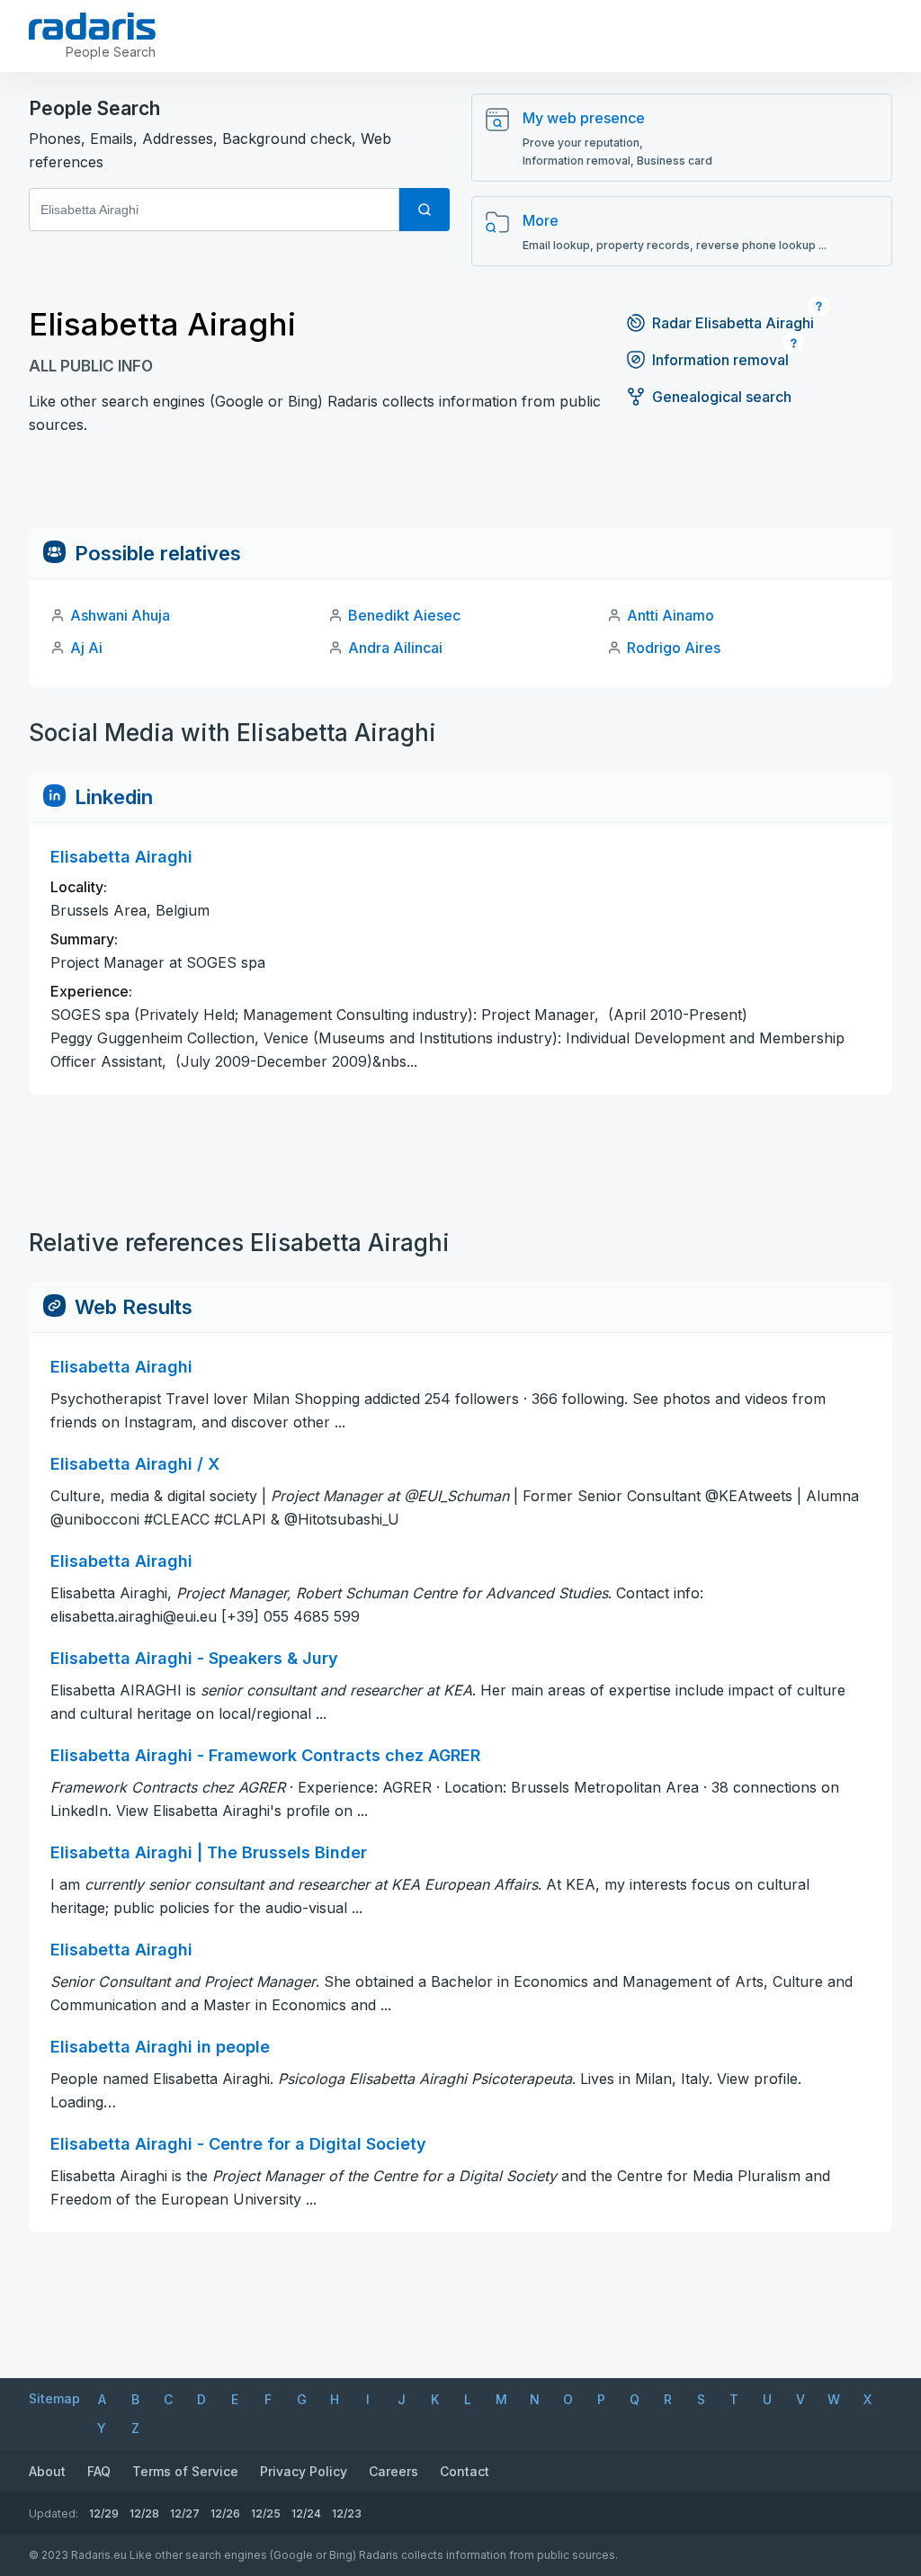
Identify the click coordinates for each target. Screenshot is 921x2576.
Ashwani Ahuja (120, 615)
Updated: (54, 2513)
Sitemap (54, 2398)
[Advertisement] (460, 487)
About (47, 2471)
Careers (393, 2471)
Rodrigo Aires (674, 648)
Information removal (720, 360)
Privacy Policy (304, 2471)
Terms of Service (185, 2471)
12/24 (306, 2513)
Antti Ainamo (671, 615)
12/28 (144, 2513)
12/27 (185, 2513)
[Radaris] (92, 26)
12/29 (104, 2513)
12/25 (266, 2513)
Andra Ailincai (395, 648)
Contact (465, 2471)
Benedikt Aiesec (404, 615)
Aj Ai (86, 648)
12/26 (225, 2513)
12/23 (347, 2513)
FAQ (99, 2471)
